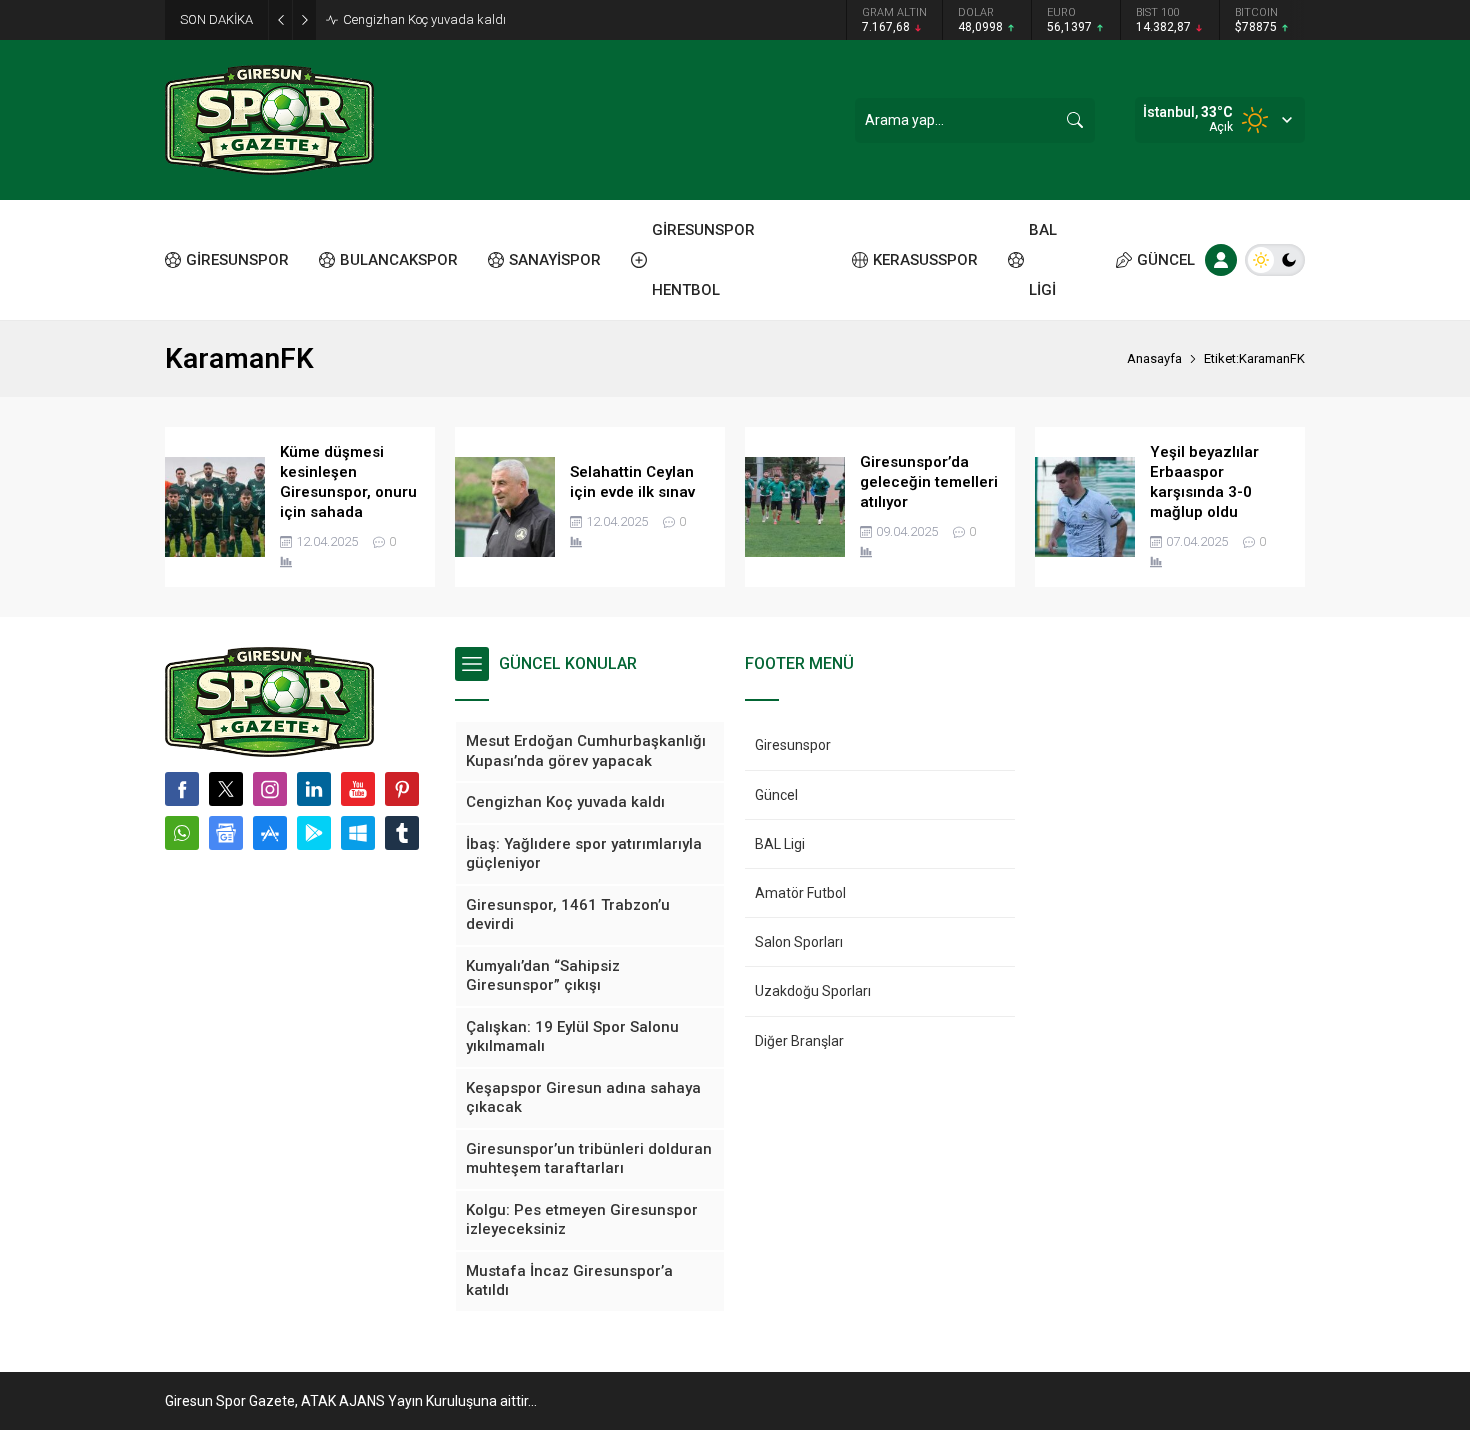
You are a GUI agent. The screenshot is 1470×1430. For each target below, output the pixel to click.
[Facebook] (182, 789)
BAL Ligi (780, 844)
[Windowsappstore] (358, 833)
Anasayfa (1154, 358)
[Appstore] (270, 833)
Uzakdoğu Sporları (813, 991)
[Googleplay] (314, 833)
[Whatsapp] (182, 833)
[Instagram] (270, 789)
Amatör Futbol (800, 893)
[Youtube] (358, 789)
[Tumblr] (402, 833)
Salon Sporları (799, 942)
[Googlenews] (226, 833)
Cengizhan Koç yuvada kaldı (424, 19)
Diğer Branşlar (799, 1041)
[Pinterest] (402, 789)
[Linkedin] (314, 789)
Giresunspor (793, 745)
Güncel (776, 795)
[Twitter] (226, 789)
